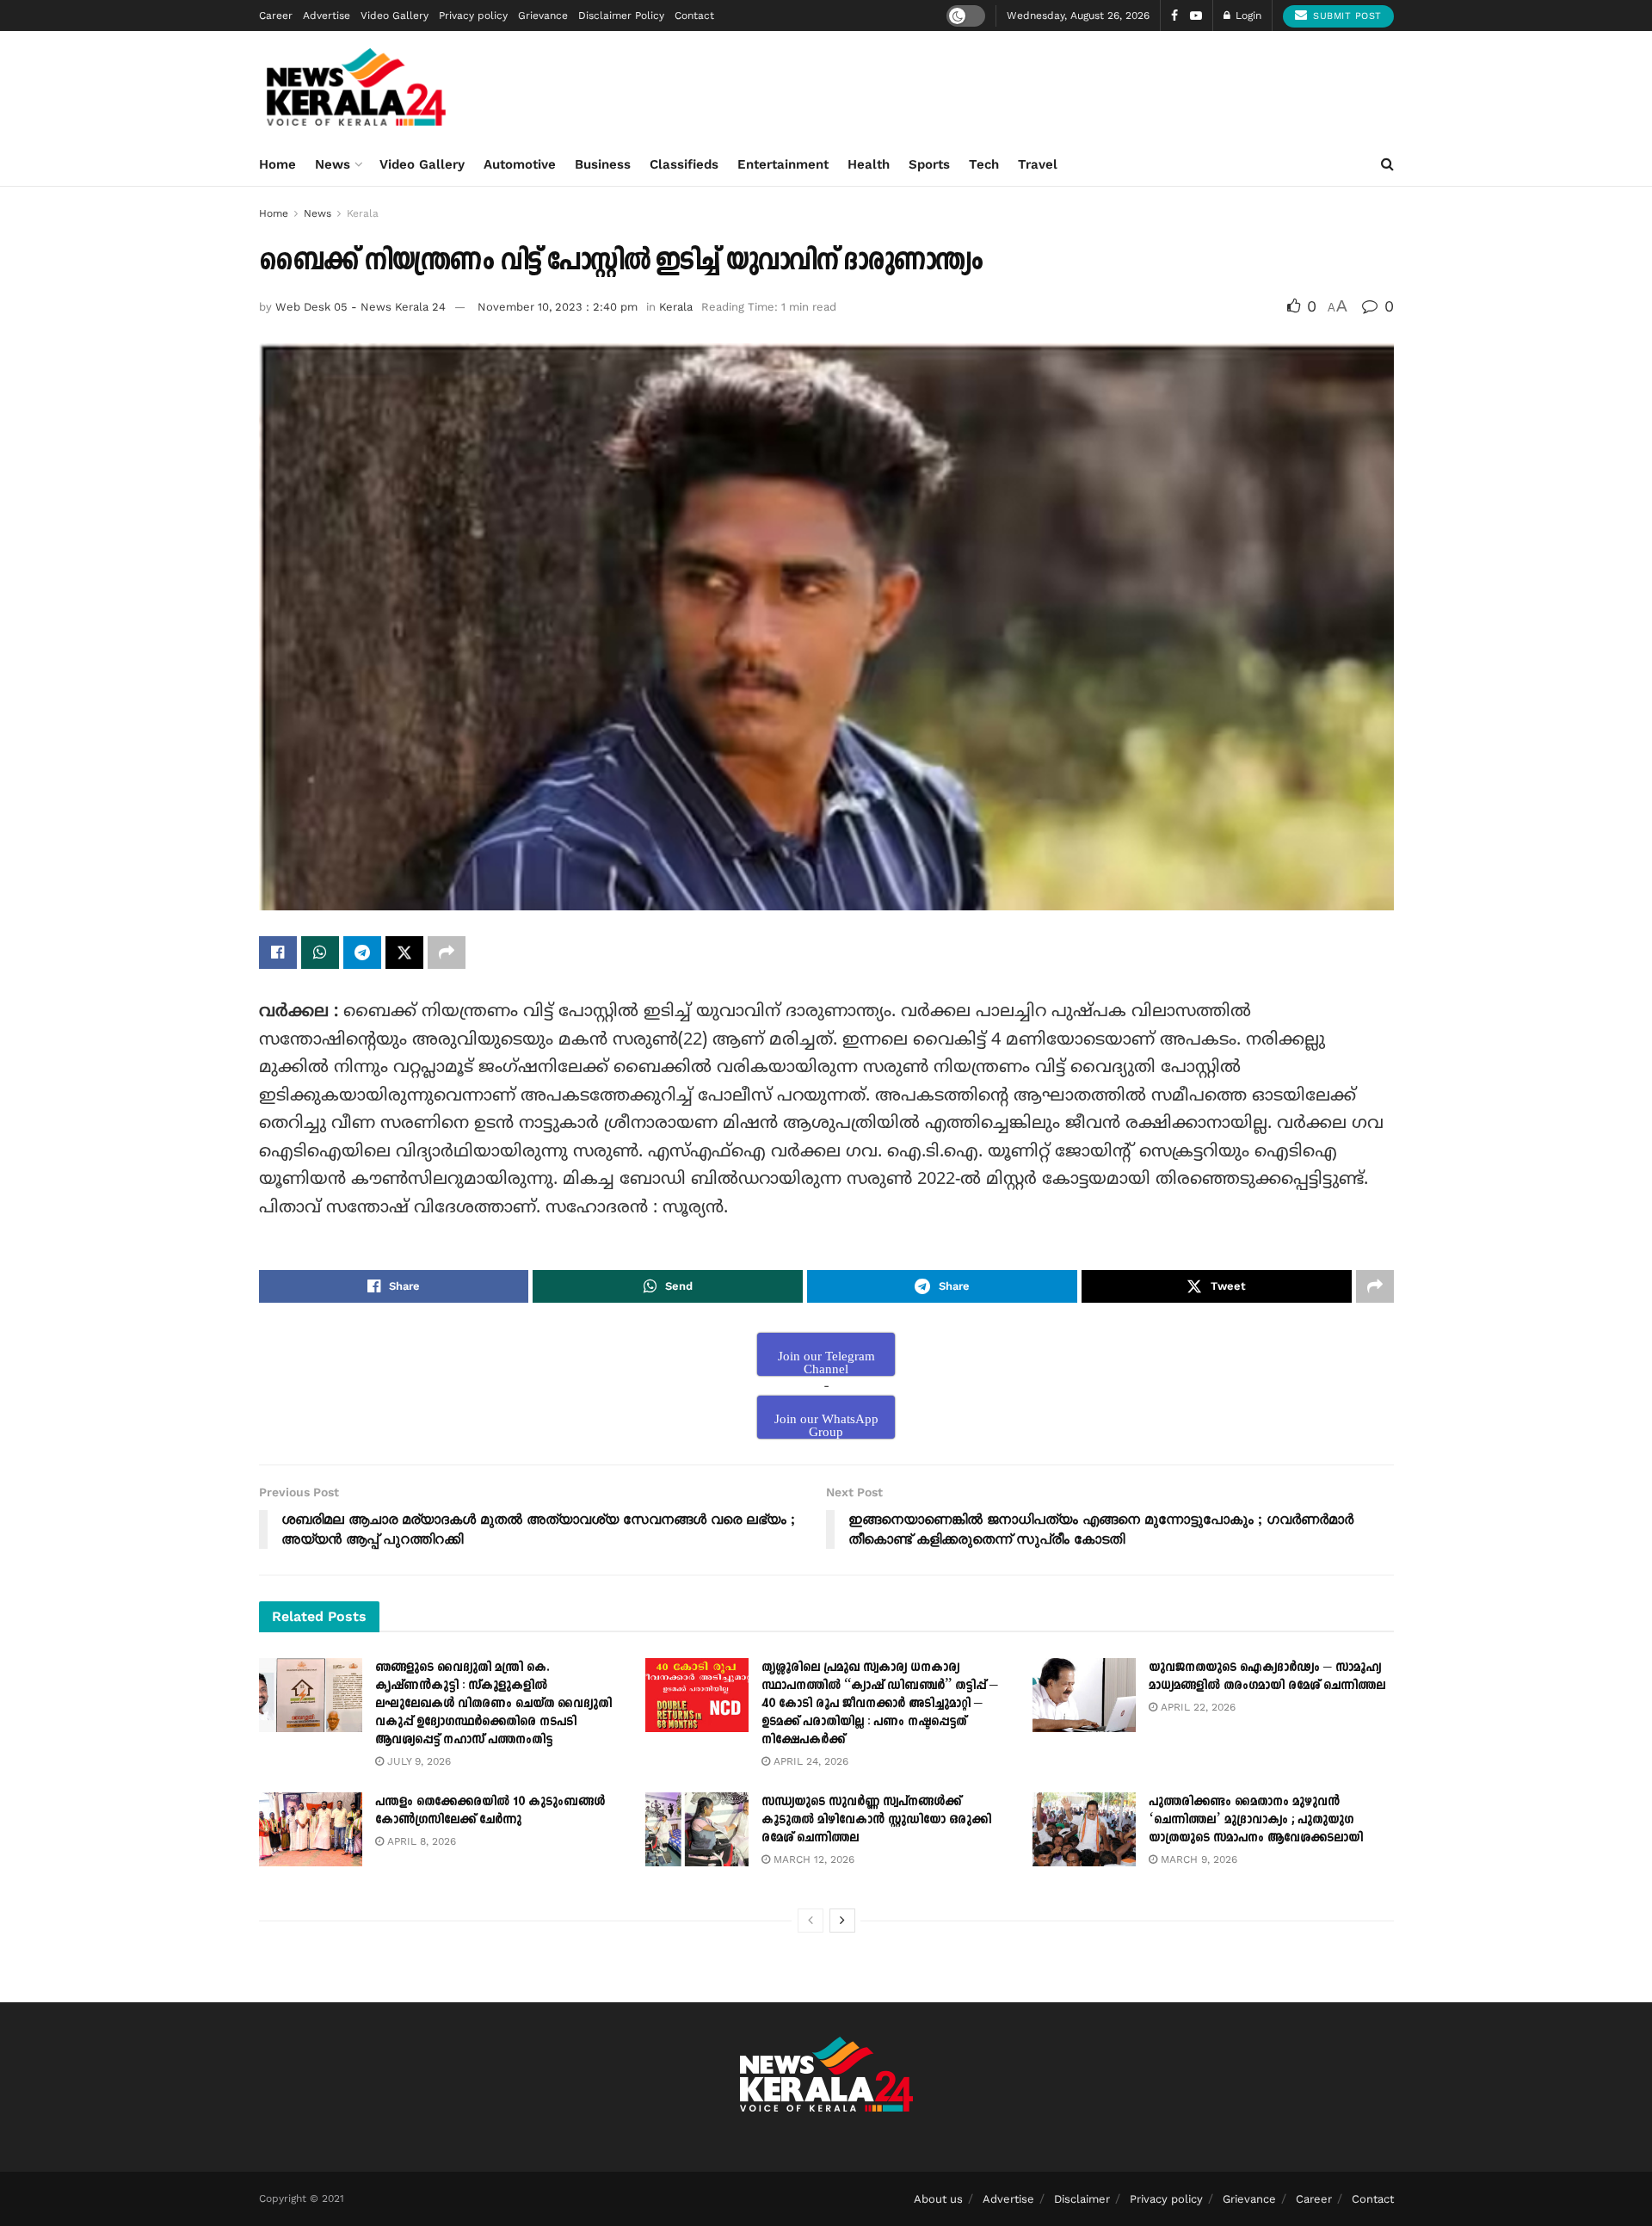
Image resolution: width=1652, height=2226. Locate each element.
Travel (1038, 164)
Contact (694, 15)
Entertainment (783, 164)
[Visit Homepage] (357, 87)
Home (277, 164)
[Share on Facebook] (278, 953)
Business (603, 164)
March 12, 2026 (812, 1859)
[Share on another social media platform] (447, 953)
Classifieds (684, 164)
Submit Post (1346, 16)
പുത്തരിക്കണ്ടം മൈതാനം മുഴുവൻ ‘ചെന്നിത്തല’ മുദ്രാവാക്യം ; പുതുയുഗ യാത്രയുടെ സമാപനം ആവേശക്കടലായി (1256, 1819)
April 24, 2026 (809, 1761)
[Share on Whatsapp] (320, 953)
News (333, 164)
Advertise (327, 15)
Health (869, 164)
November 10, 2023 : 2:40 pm (558, 307)
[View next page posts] (842, 1921)
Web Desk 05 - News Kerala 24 (361, 307)
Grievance (543, 15)
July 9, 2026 (417, 1761)
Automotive (520, 164)
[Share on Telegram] (362, 953)
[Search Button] (1387, 164)
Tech (984, 164)
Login (1247, 15)
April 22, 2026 (1196, 1707)
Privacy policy (473, 15)
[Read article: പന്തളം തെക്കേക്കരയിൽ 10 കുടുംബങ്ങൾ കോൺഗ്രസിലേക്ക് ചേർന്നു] (311, 1829)
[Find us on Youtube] (1196, 16)
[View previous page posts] (811, 1921)
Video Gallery (395, 15)
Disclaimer (1082, 2199)
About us (938, 2199)
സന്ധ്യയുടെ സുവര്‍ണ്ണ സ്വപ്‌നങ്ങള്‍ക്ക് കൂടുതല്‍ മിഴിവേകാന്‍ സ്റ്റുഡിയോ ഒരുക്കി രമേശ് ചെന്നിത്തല (876, 1819)
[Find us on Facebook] (1174, 16)
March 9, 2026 (1197, 1859)
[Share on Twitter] (404, 953)
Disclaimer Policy (621, 15)
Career (276, 15)
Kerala (363, 213)
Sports (929, 164)
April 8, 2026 (420, 1841)
